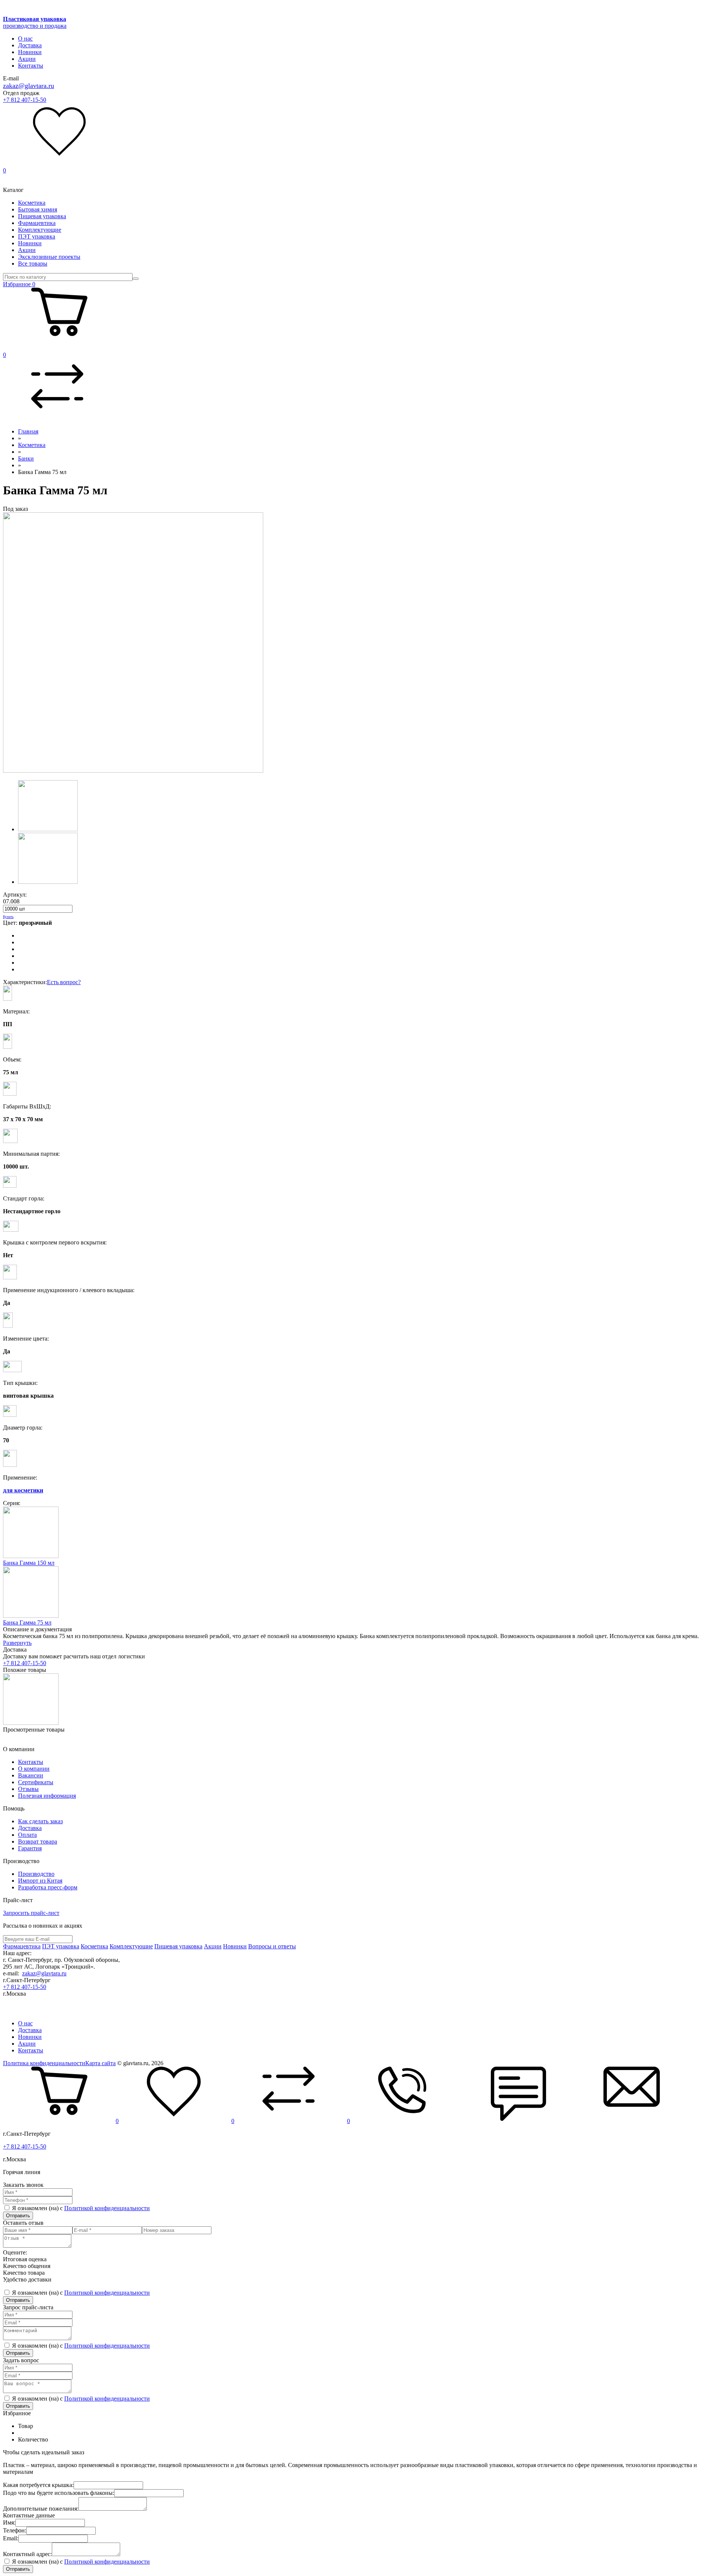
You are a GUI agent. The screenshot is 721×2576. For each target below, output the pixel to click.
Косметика (32, 203)
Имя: (9, 2522)
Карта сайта (100, 2063)
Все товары (33, 263)
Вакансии (31, 1775)
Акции (27, 59)
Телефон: (15, 2530)
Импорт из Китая (40, 1881)
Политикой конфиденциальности (107, 2208)
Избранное (19, 284)
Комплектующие (40, 230)
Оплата (27, 1835)
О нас (25, 39)
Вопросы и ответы (272, 1946)
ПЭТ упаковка (37, 236)
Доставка (30, 45)
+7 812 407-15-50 (25, 100)
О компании (34, 1769)
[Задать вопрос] (632, 2121)
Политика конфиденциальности (44, 2063)
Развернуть (17, 1643)
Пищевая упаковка (42, 216)
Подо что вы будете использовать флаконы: (59, 2493)
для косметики (23, 1490)
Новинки (30, 52)
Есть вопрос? (64, 982)
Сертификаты (36, 1782)
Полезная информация (47, 1796)
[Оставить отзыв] (519, 2121)
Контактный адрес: (27, 2554)
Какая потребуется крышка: (38, 2485)
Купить (8, 917)
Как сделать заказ (40, 1821)
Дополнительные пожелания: (41, 2509)
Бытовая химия (38, 209)
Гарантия (30, 1848)
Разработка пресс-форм (48, 1887)
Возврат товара (38, 1841)
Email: (11, 2538)
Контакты (31, 66)
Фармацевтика (37, 223)
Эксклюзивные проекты (49, 257)
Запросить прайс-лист (31, 1913)
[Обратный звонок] (406, 2121)
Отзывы (28, 1789)
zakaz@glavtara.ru (29, 86)
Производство (36, 1874)
